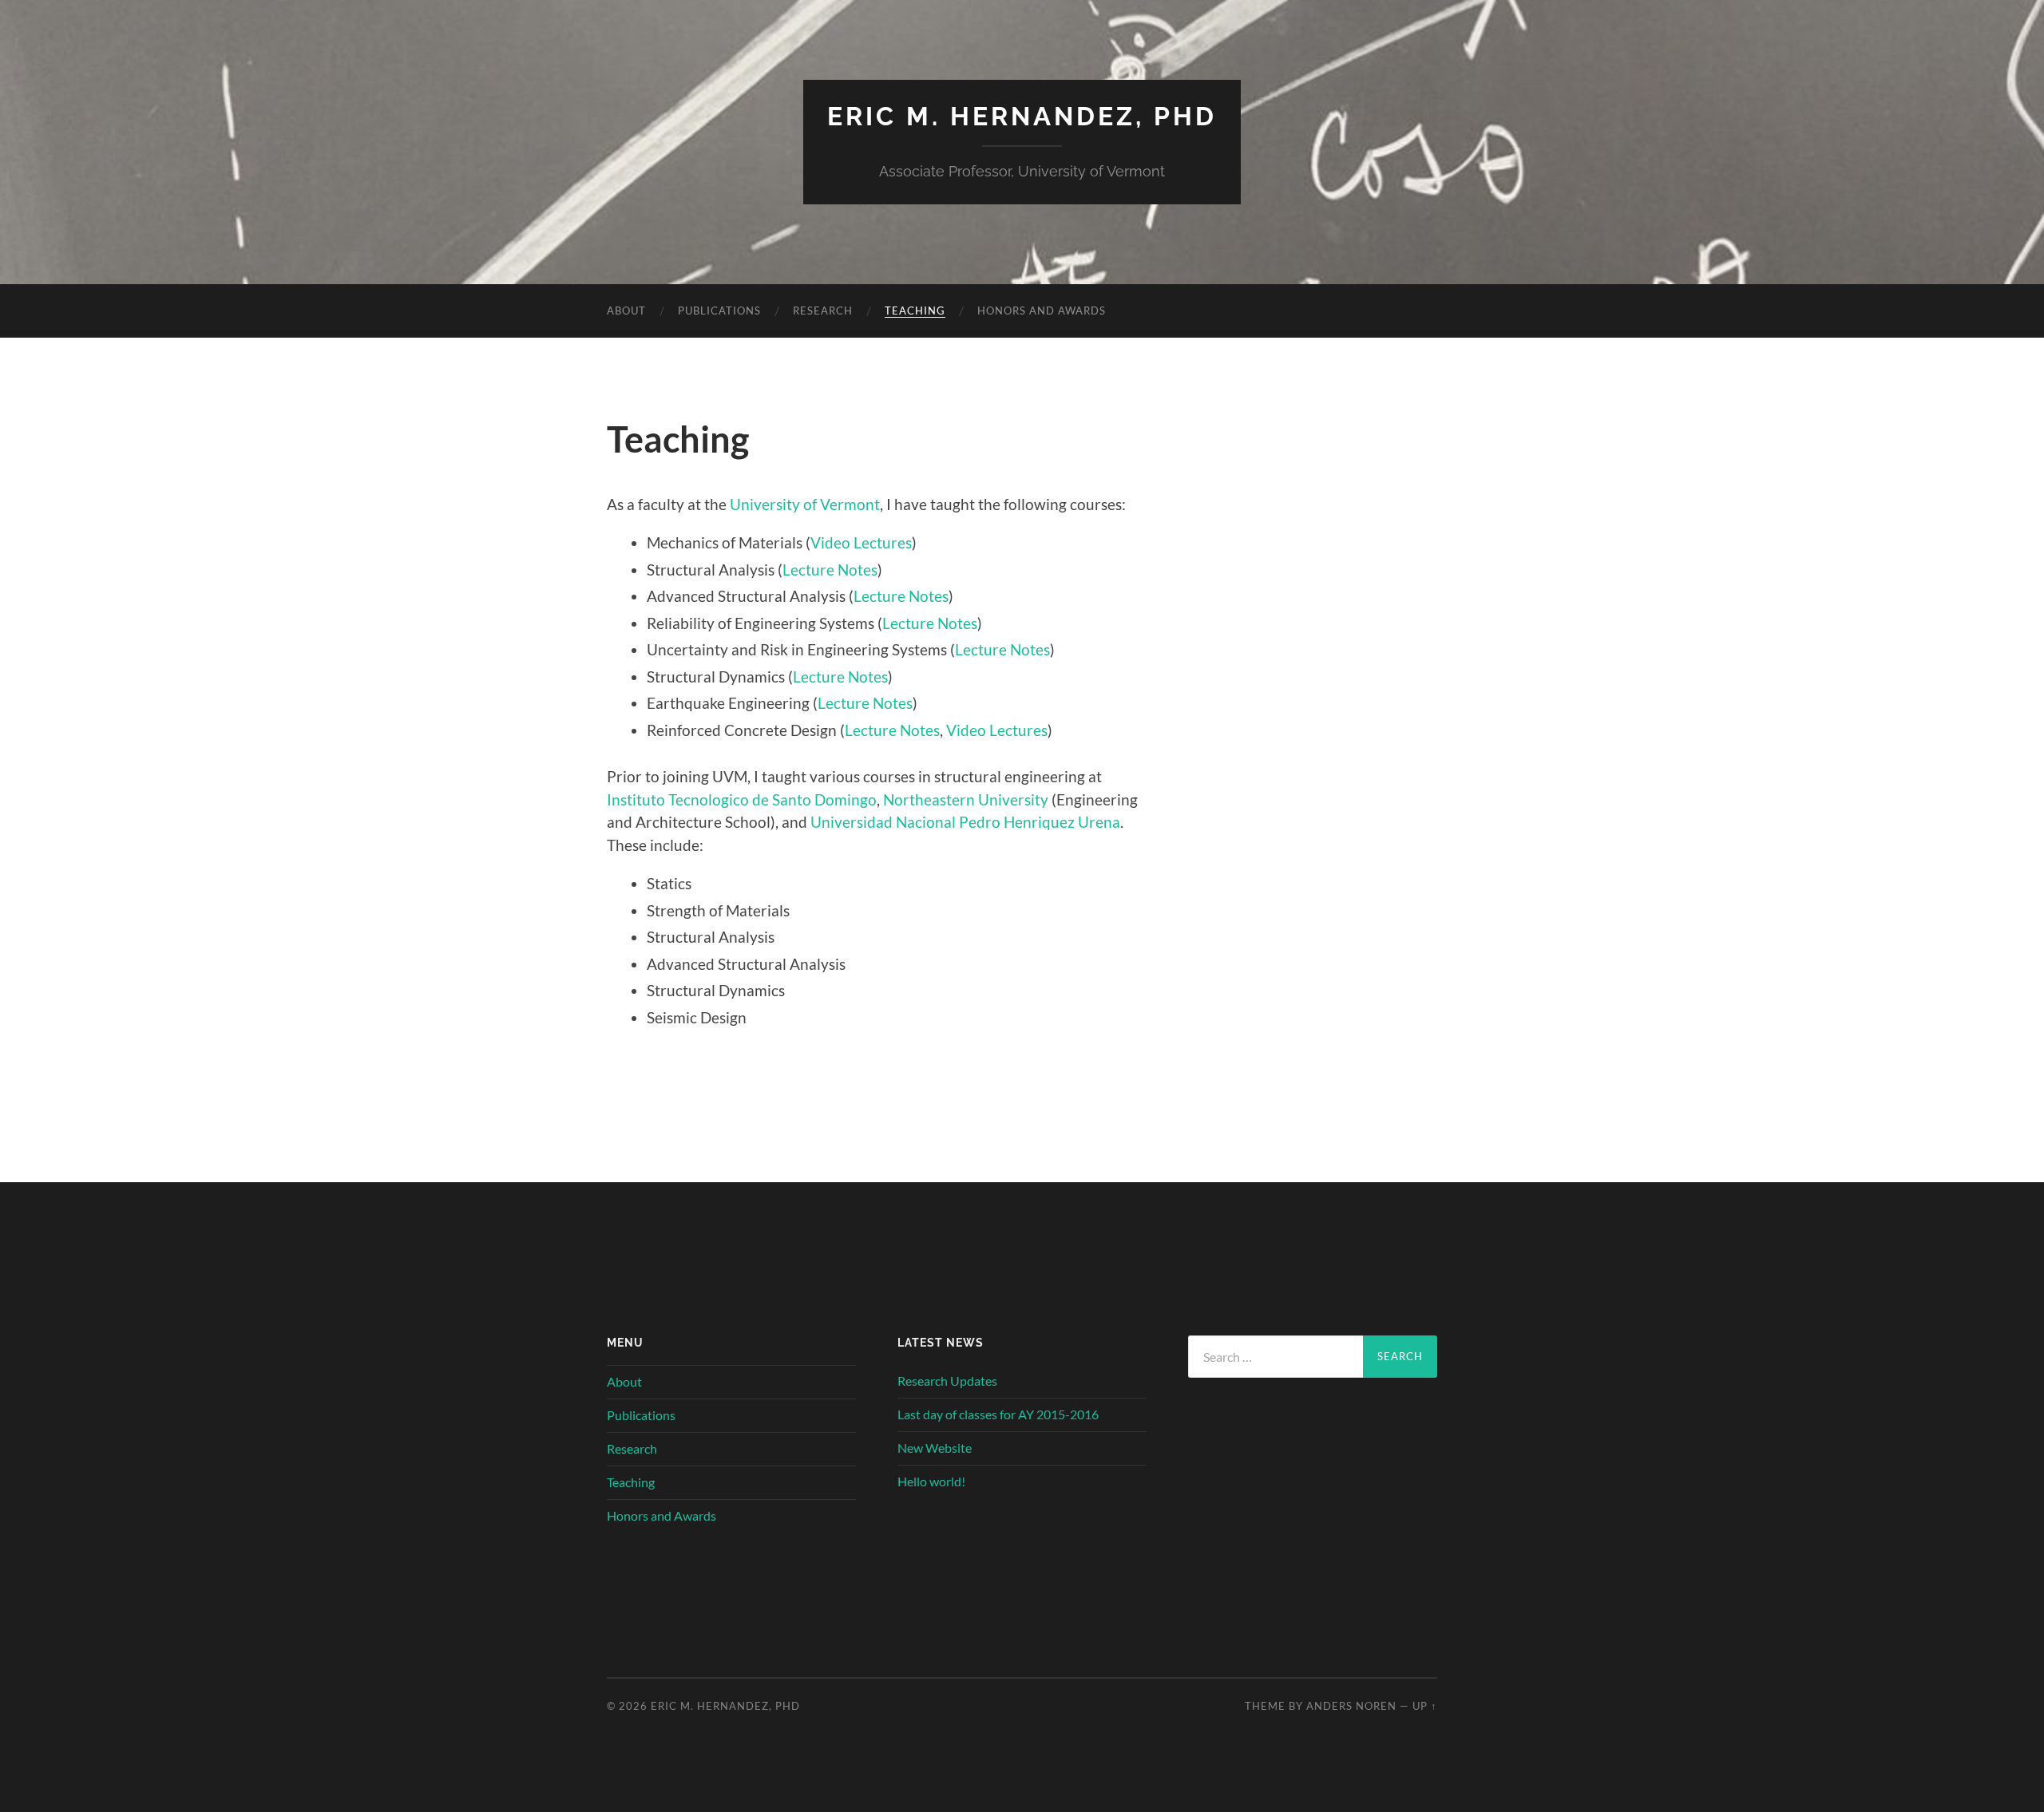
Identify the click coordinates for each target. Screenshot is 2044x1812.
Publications (719, 311)
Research (823, 311)
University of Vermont (805, 504)
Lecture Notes (830, 570)
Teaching (915, 311)
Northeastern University (967, 799)
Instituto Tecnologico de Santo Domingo (742, 799)
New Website (935, 1448)
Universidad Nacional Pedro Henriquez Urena (965, 822)
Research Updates (947, 1381)
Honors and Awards (1042, 311)
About (626, 311)
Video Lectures (861, 542)
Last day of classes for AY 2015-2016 (998, 1414)
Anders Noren (1351, 1706)
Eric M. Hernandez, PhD (1022, 116)
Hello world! (931, 1481)
